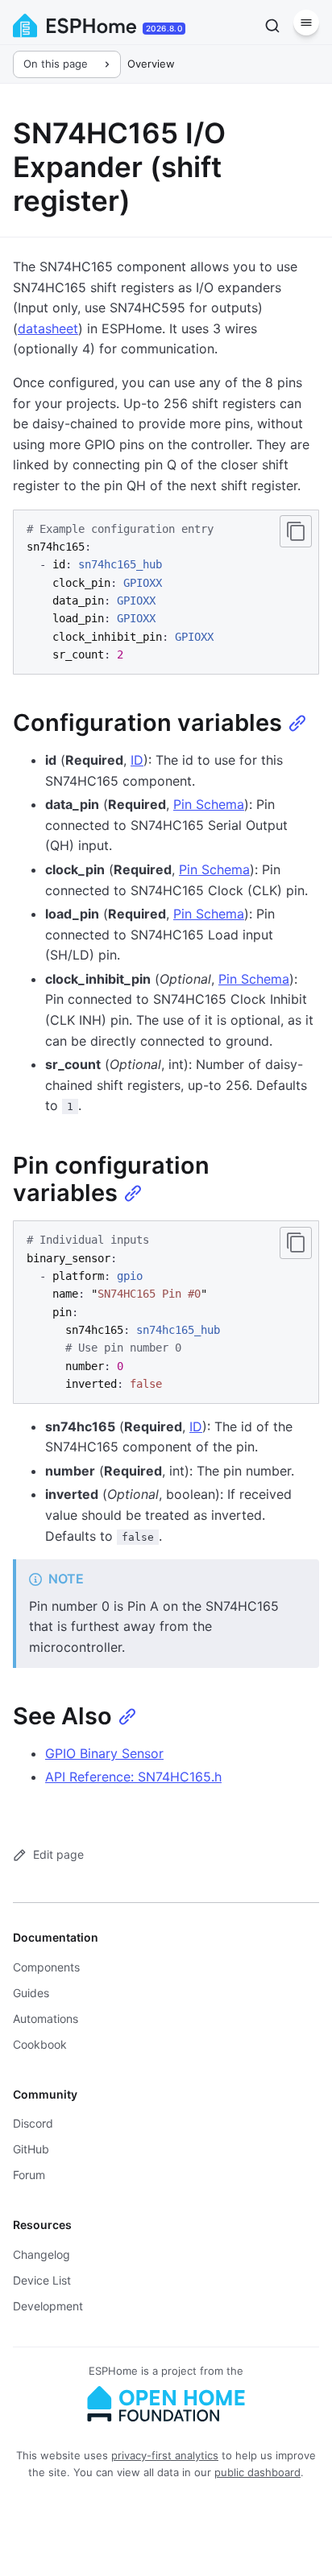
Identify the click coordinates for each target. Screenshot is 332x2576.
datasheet (48, 328)
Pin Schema (209, 804)
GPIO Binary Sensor (104, 1753)
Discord (33, 2123)
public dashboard (257, 2472)
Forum (29, 2175)
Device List (42, 2280)
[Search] (272, 26)
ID (137, 760)
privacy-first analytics (165, 2455)
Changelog (41, 2254)
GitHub (31, 2149)
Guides (31, 1993)
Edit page (58, 1854)
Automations (46, 2019)
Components (46, 1967)
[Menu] (306, 23)
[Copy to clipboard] (296, 531)
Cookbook (40, 2044)
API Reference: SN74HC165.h (133, 1777)
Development (48, 2306)
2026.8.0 (164, 28)
